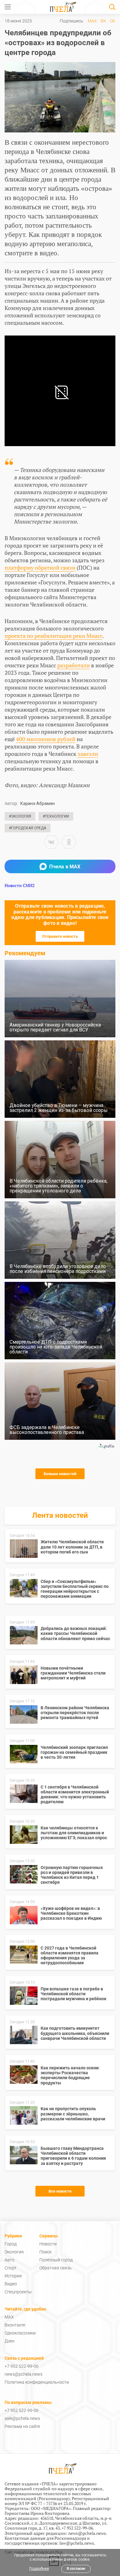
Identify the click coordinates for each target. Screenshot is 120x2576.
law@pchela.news (77, 2543)
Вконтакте (15, 2325)
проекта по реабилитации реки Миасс (54, 636)
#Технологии (56, 816)
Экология (14, 2252)
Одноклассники (20, 2333)
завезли (88, 754)
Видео (11, 2284)
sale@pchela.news (22, 2418)
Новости (48, 2244)
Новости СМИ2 (20, 885)
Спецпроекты (18, 2292)
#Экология (20, 816)
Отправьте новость (60, 936)
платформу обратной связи (40, 567)
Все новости (60, 2191)
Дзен (10, 2341)
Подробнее (39, 2569)
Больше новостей (60, 1474)
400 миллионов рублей (46, 739)
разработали (74, 665)
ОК (113, 21)
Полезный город (56, 2260)
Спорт (11, 2268)
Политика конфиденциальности (37, 2382)
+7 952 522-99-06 (22, 2366)
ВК (103, 21)
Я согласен (76, 2569)
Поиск (46, 2252)
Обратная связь (56, 2268)
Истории (13, 2276)
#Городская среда (28, 828)
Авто (10, 2260)
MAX (92, 21)
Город (11, 2244)
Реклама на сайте (22, 2426)
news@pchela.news (24, 2374)
